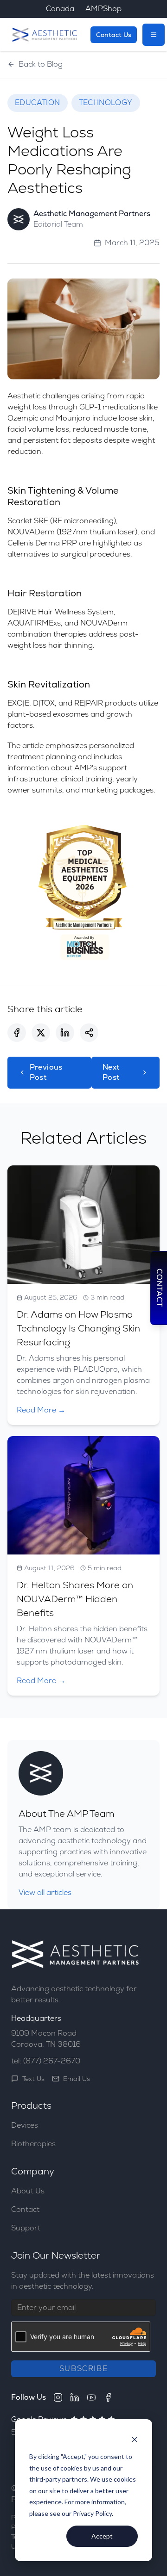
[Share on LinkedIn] (65, 1033)
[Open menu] (154, 35)
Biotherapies (33, 2144)
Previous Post (46, 1072)
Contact (25, 2209)
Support (26, 2228)
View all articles (45, 1892)
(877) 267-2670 (52, 2061)
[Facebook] (108, 2397)
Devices (25, 2125)
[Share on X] (41, 1033)
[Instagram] (58, 2397)
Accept (102, 2536)
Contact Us (114, 35)
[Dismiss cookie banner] (135, 2439)
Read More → (41, 1410)
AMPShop (103, 9)
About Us (28, 2191)
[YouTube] (91, 2397)
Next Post (111, 1072)
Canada (60, 9)
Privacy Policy (92, 2513)
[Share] (89, 1033)
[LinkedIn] (75, 2397)
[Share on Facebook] (17, 1033)
